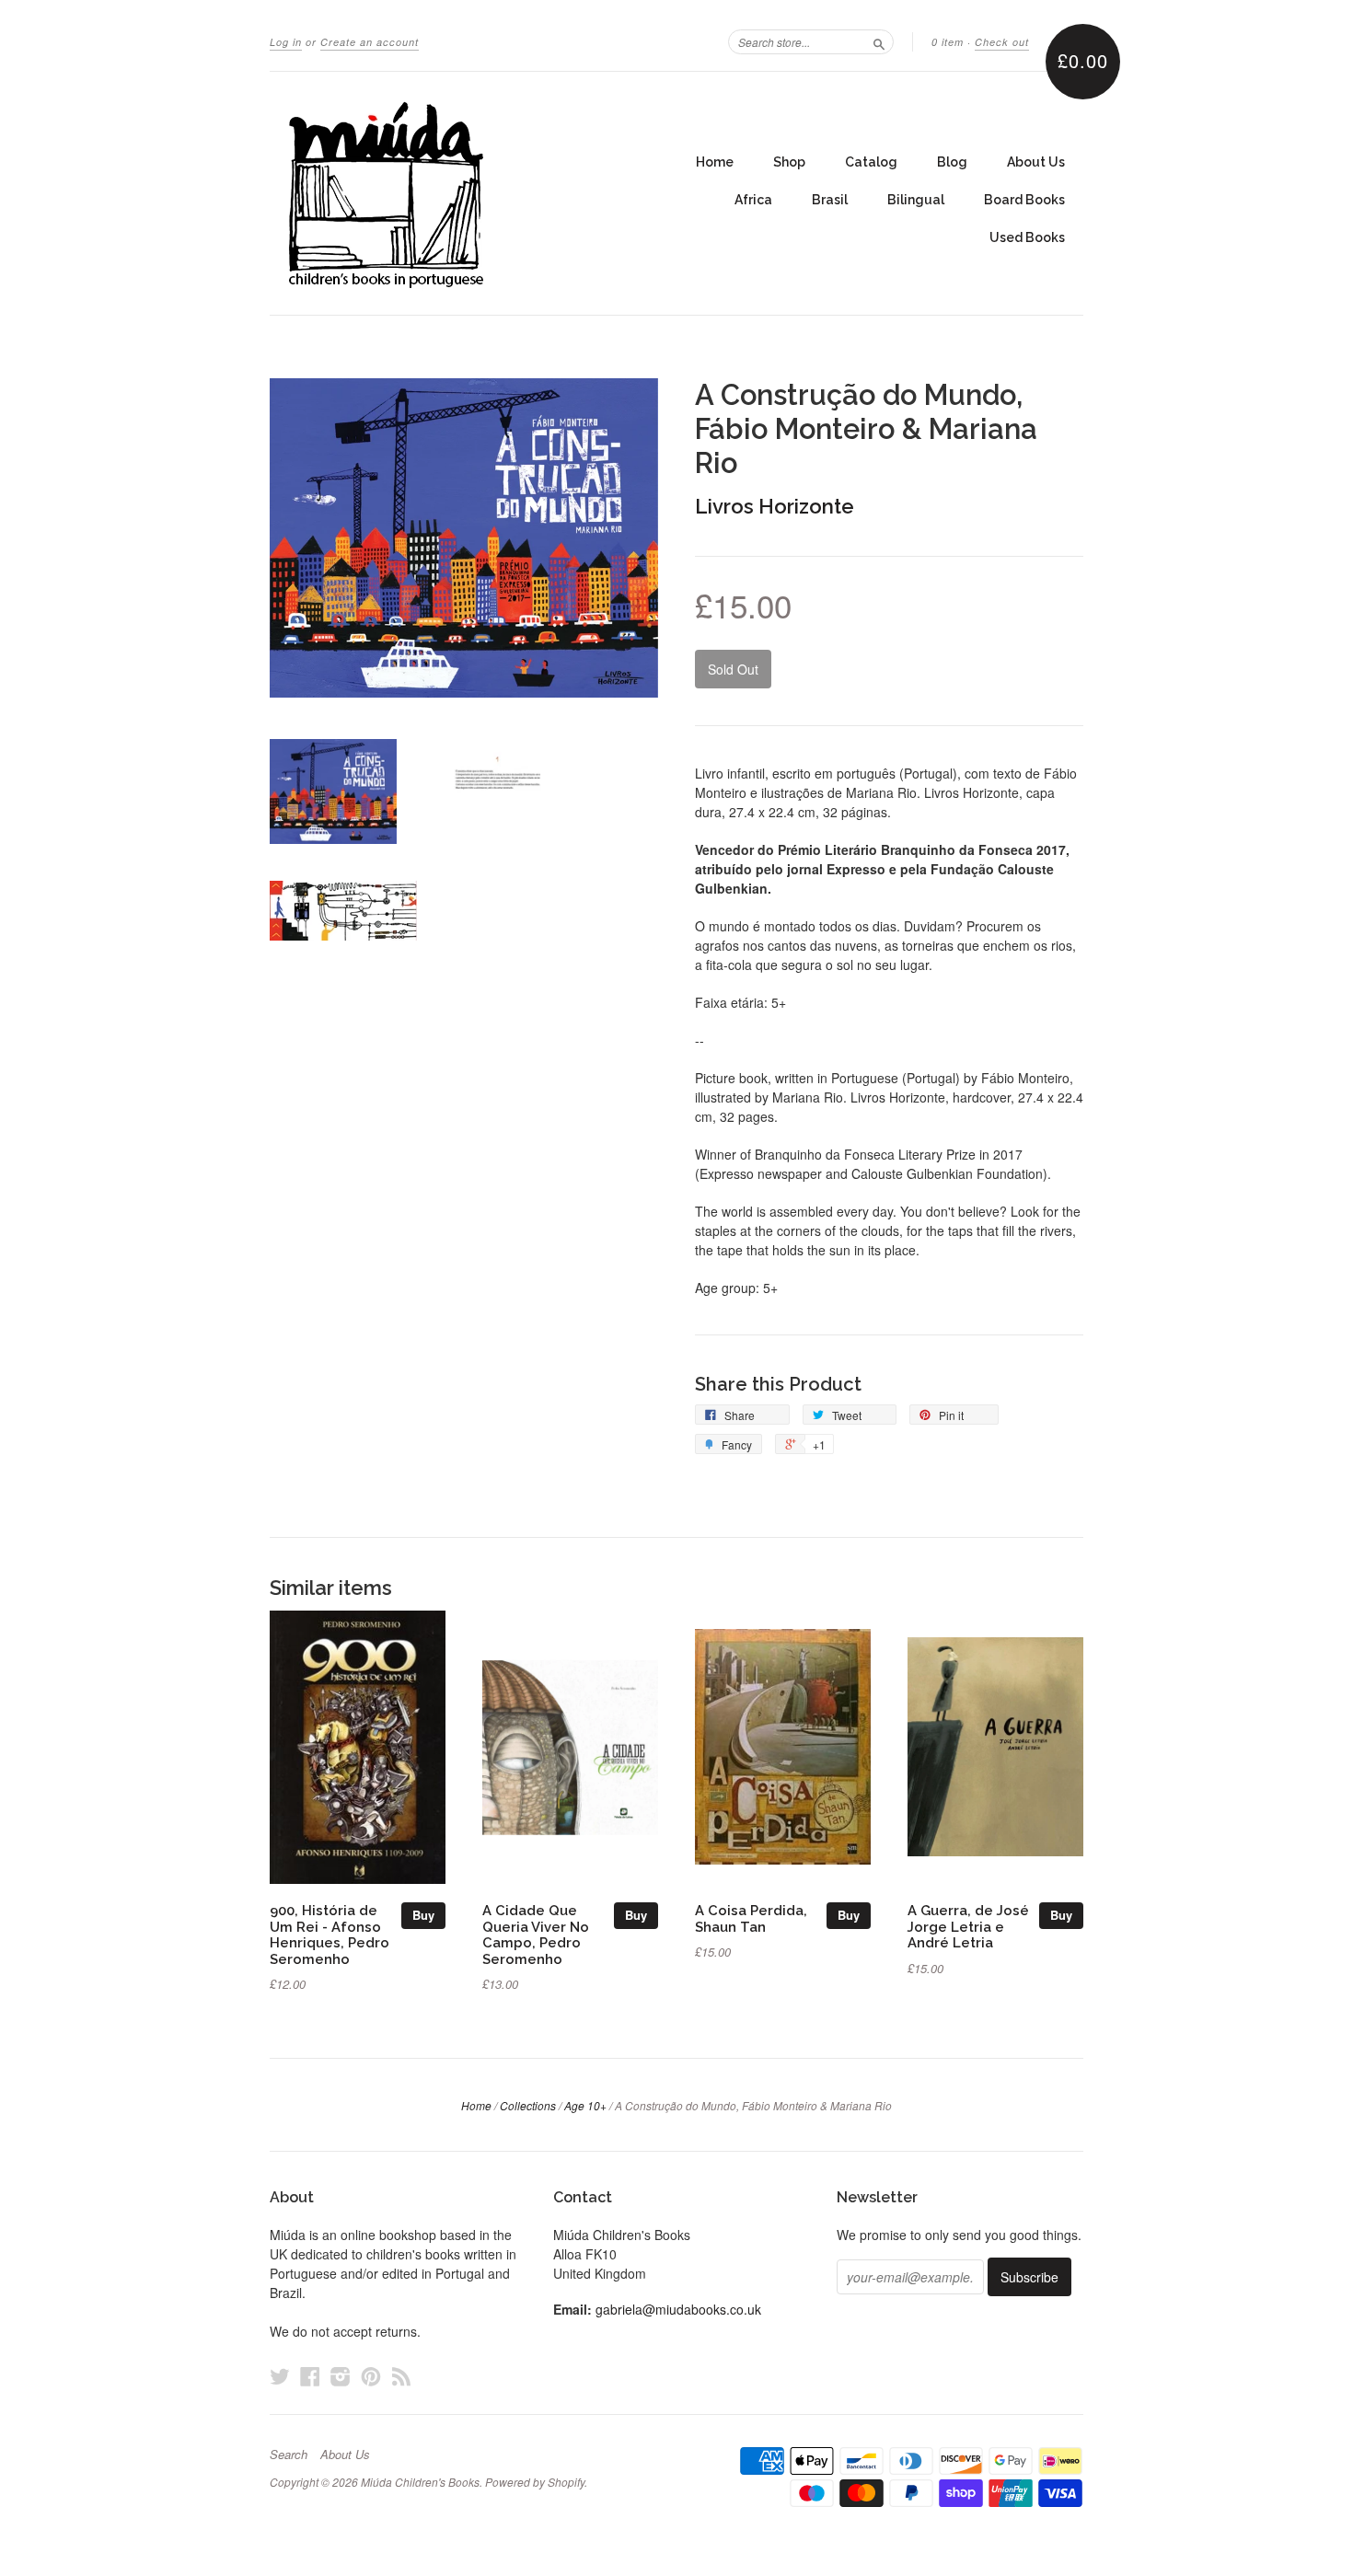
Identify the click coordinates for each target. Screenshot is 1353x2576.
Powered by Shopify (535, 2482)
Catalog (871, 162)
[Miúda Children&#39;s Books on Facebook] (310, 2376)
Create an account (370, 42)
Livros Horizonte (775, 506)
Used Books (1027, 237)
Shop (789, 162)
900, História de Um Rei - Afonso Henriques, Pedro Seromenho (330, 1935)
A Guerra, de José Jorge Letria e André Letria (968, 1927)
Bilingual (916, 200)
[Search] (879, 41)
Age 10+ (585, 2105)
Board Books (1024, 200)
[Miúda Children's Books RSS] (401, 2376)
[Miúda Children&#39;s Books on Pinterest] (371, 2376)
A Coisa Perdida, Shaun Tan (751, 1918)
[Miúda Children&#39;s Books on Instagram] (341, 2376)
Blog (952, 162)
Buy (423, 1915)
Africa (753, 200)
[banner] (439, 193)
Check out (1002, 42)
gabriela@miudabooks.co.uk (678, 2309)
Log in (286, 42)
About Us (1036, 162)
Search (289, 2455)
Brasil (830, 200)
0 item (948, 42)
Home (715, 162)
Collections (528, 2105)
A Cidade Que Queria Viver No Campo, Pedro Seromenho (536, 1935)
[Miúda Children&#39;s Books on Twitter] (280, 2376)
